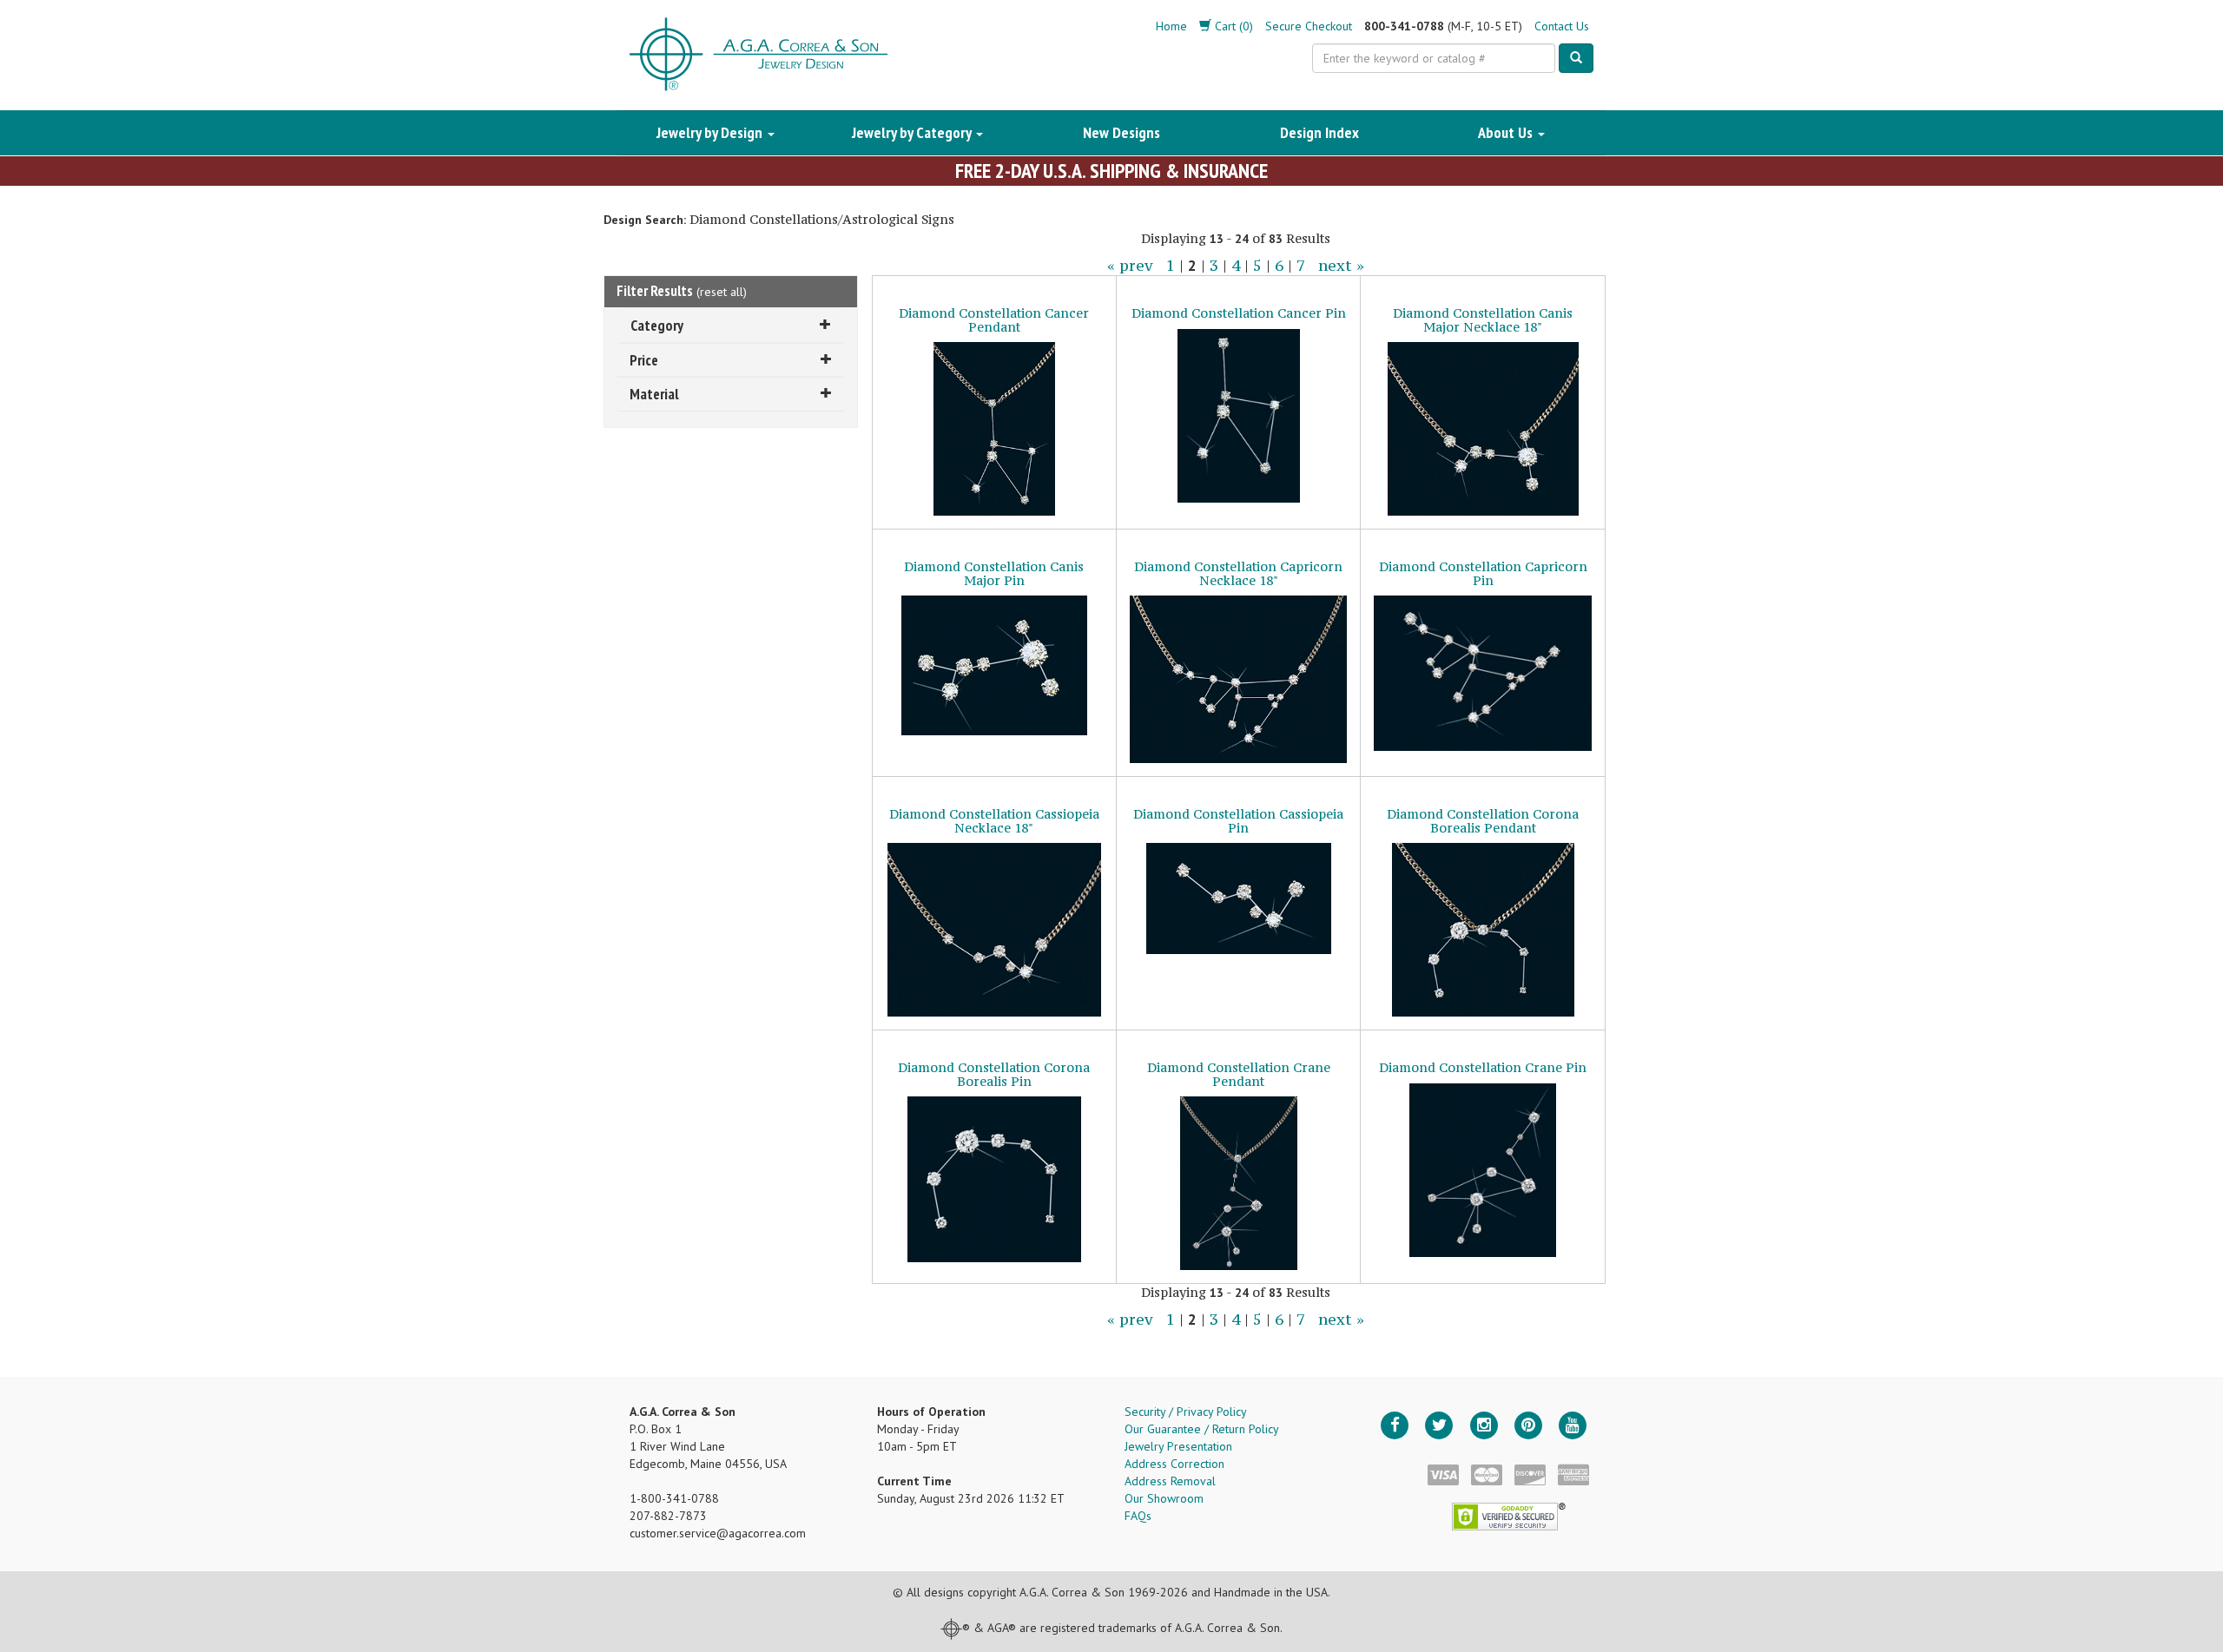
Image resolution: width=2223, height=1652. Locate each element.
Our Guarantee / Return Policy (1202, 1429)
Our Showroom (1164, 1498)
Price (644, 360)
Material (654, 394)
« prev (1130, 266)
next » (1341, 266)
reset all (722, 292)
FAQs (1138, 1516)
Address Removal (1170, 1481)
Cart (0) (1232, 26)
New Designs (1121, 132)
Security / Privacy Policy (1186, 1412)
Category (657, 325)
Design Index (1319, 132)
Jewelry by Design (711, 132)
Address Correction (1174, 1464)
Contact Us (1562, 26)
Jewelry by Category (913, 132)
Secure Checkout (1309, 26)
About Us (1507, 132)
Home (1171, 26)
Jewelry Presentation (1178, 1446)
